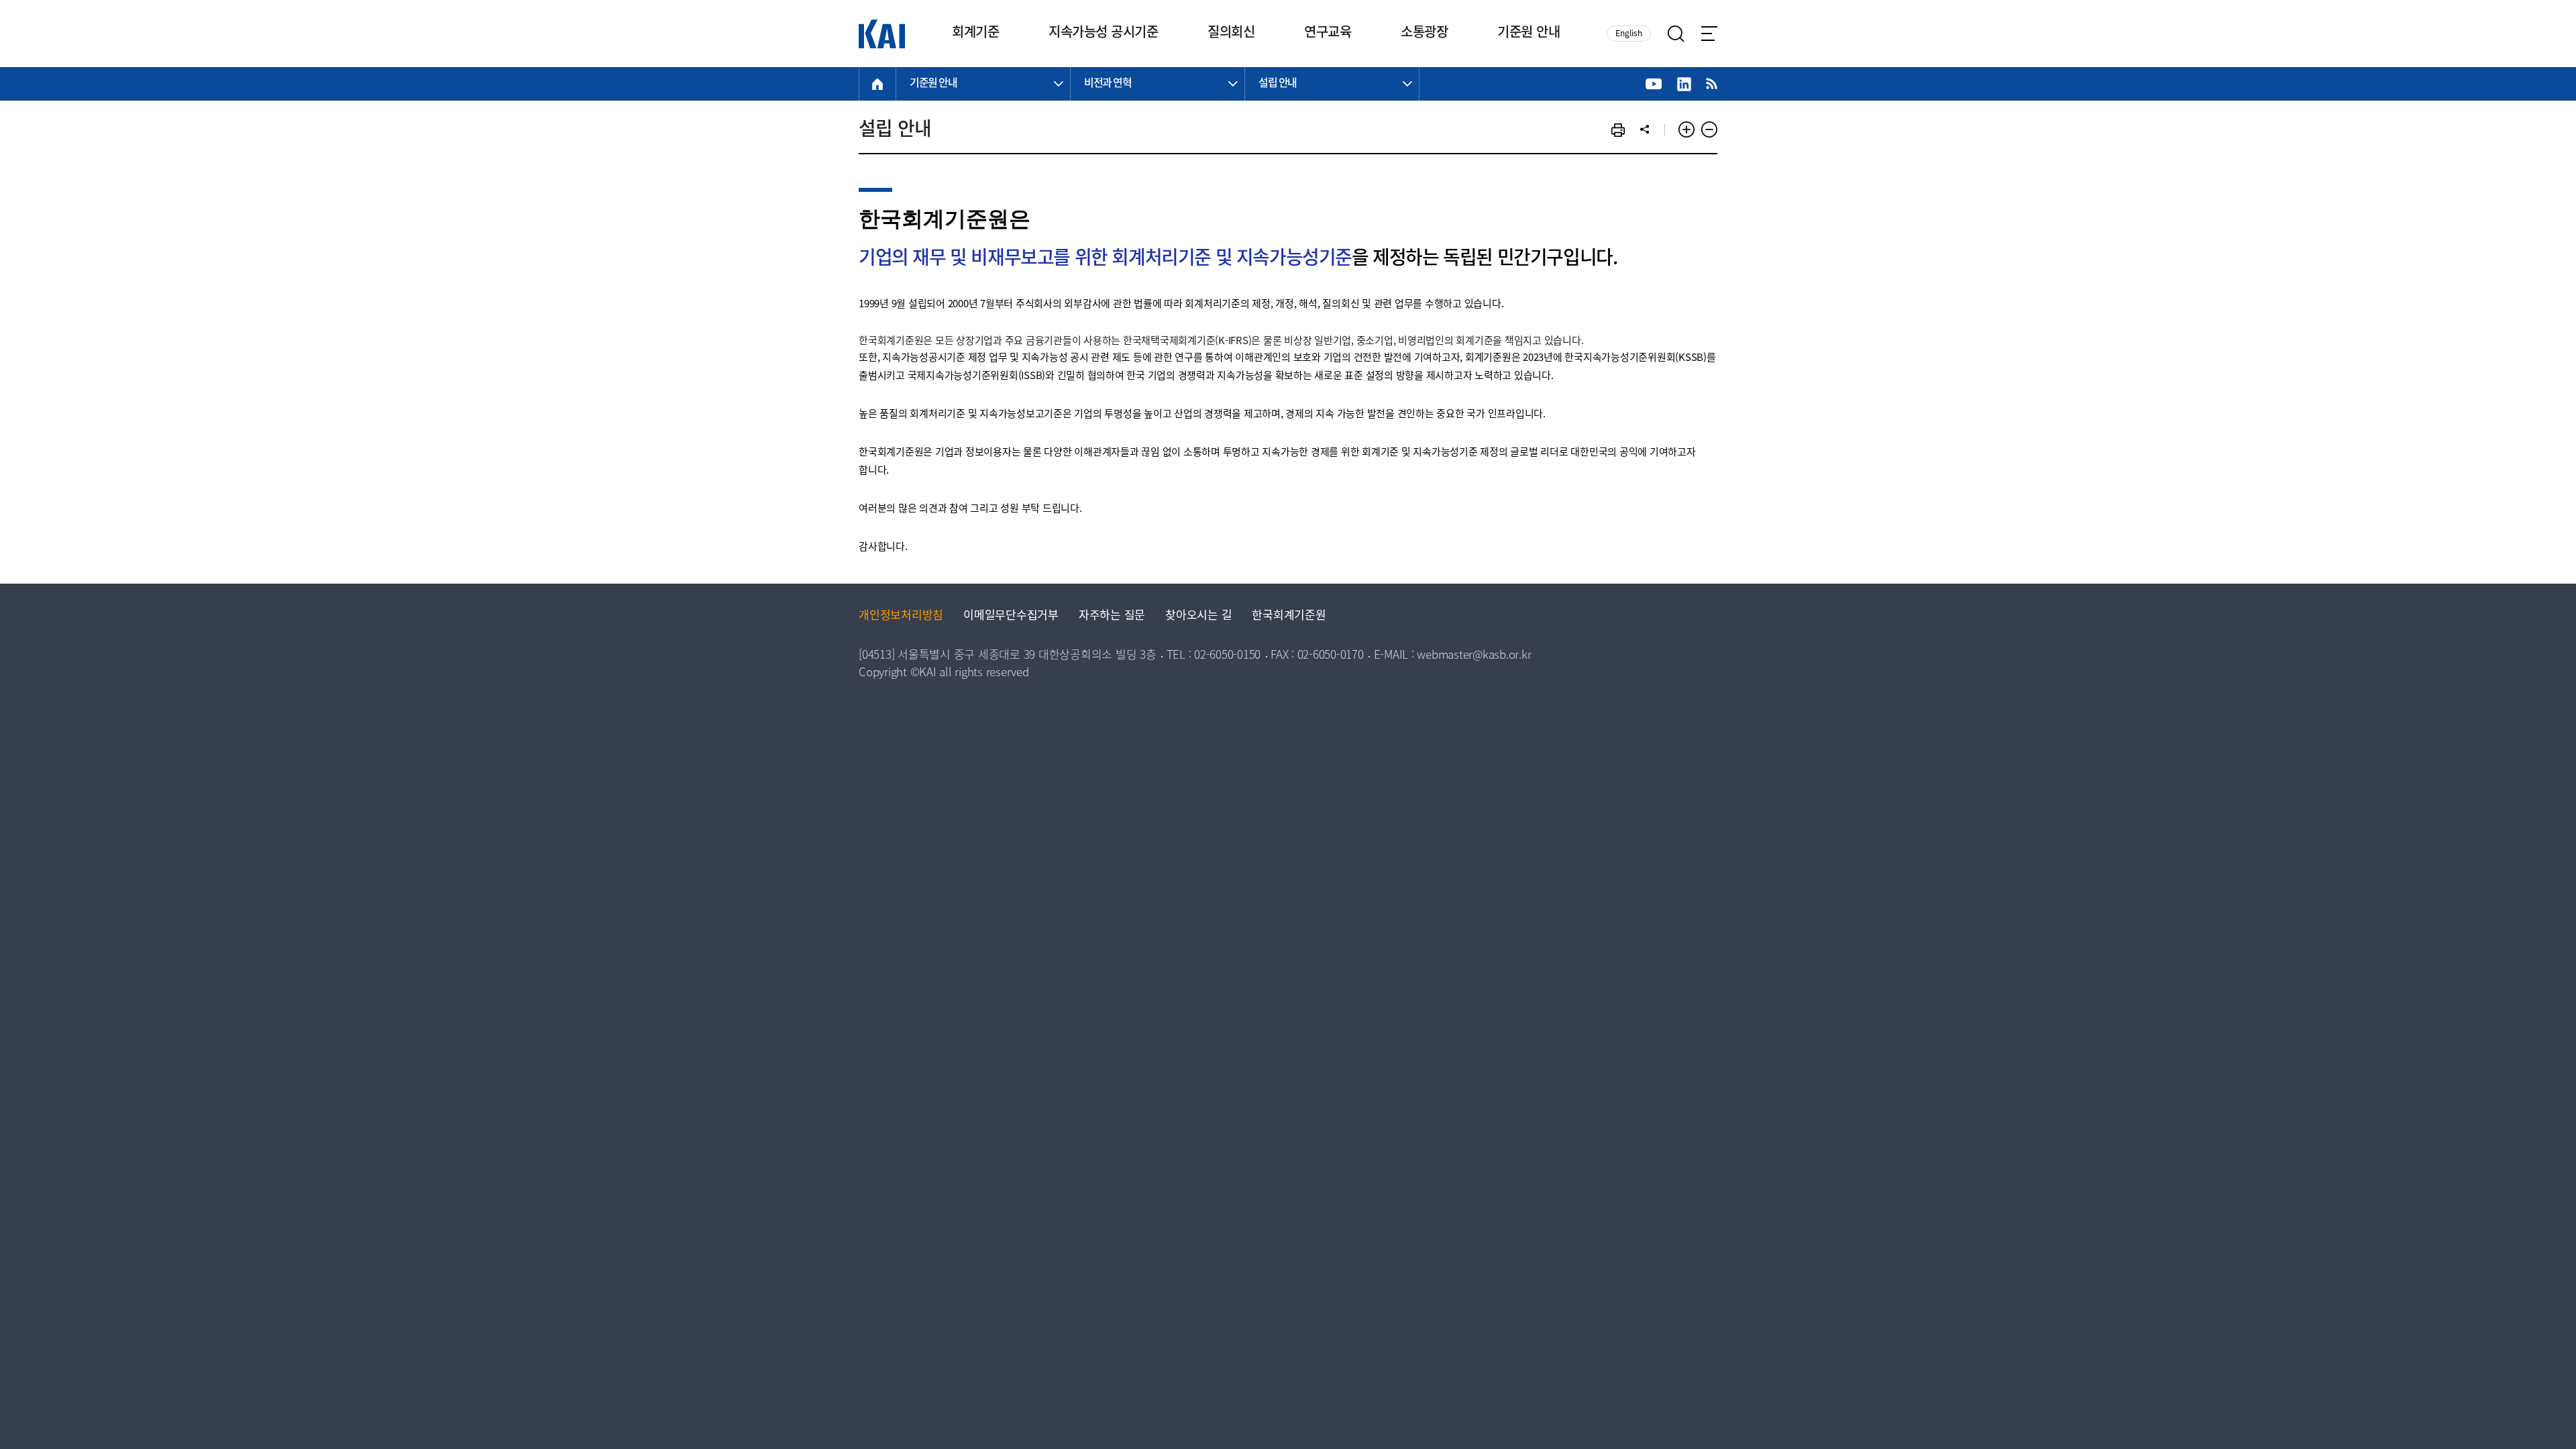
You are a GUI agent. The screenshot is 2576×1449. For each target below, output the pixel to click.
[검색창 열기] (1676, 34)
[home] (877, 84)
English (1629, 34)
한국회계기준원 (1289, 616)
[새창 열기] (1654, 84)
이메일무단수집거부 (1011, 616)
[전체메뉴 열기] (1709, 34)
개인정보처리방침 (901, 616)
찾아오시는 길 (1198, 616)
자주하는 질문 (1112, 616)
